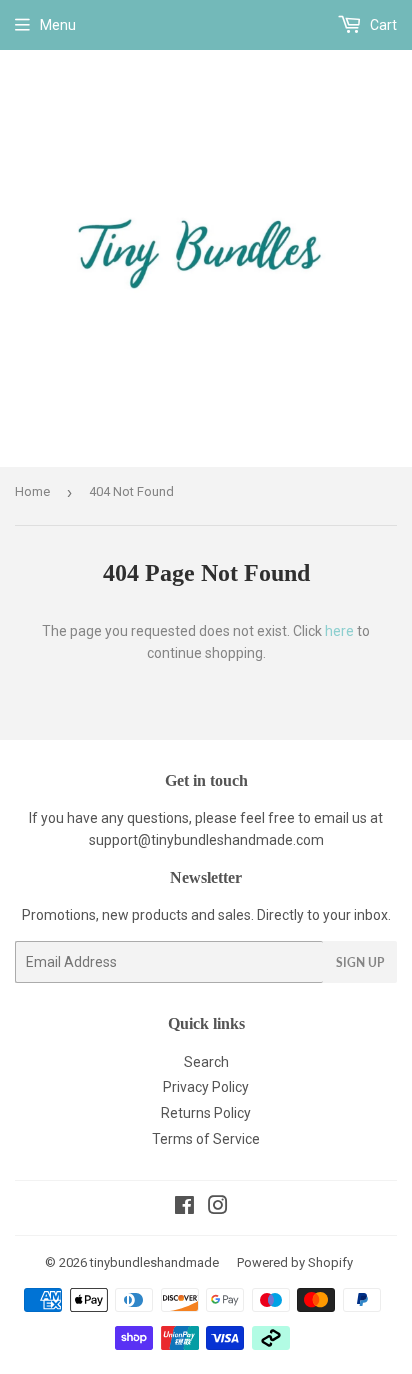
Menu (58, 25)
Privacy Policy (206, 1087)
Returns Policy (206, 1113)
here (339, 631)
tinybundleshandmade (154, 1262)
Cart (382, 25)
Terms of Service (206, 1139)
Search (206, 1062)
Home (32, 491)
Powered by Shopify (295, 1262)
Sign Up (360, 962)
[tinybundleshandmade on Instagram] (218, 1208)
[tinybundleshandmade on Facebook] (184, 1208)
